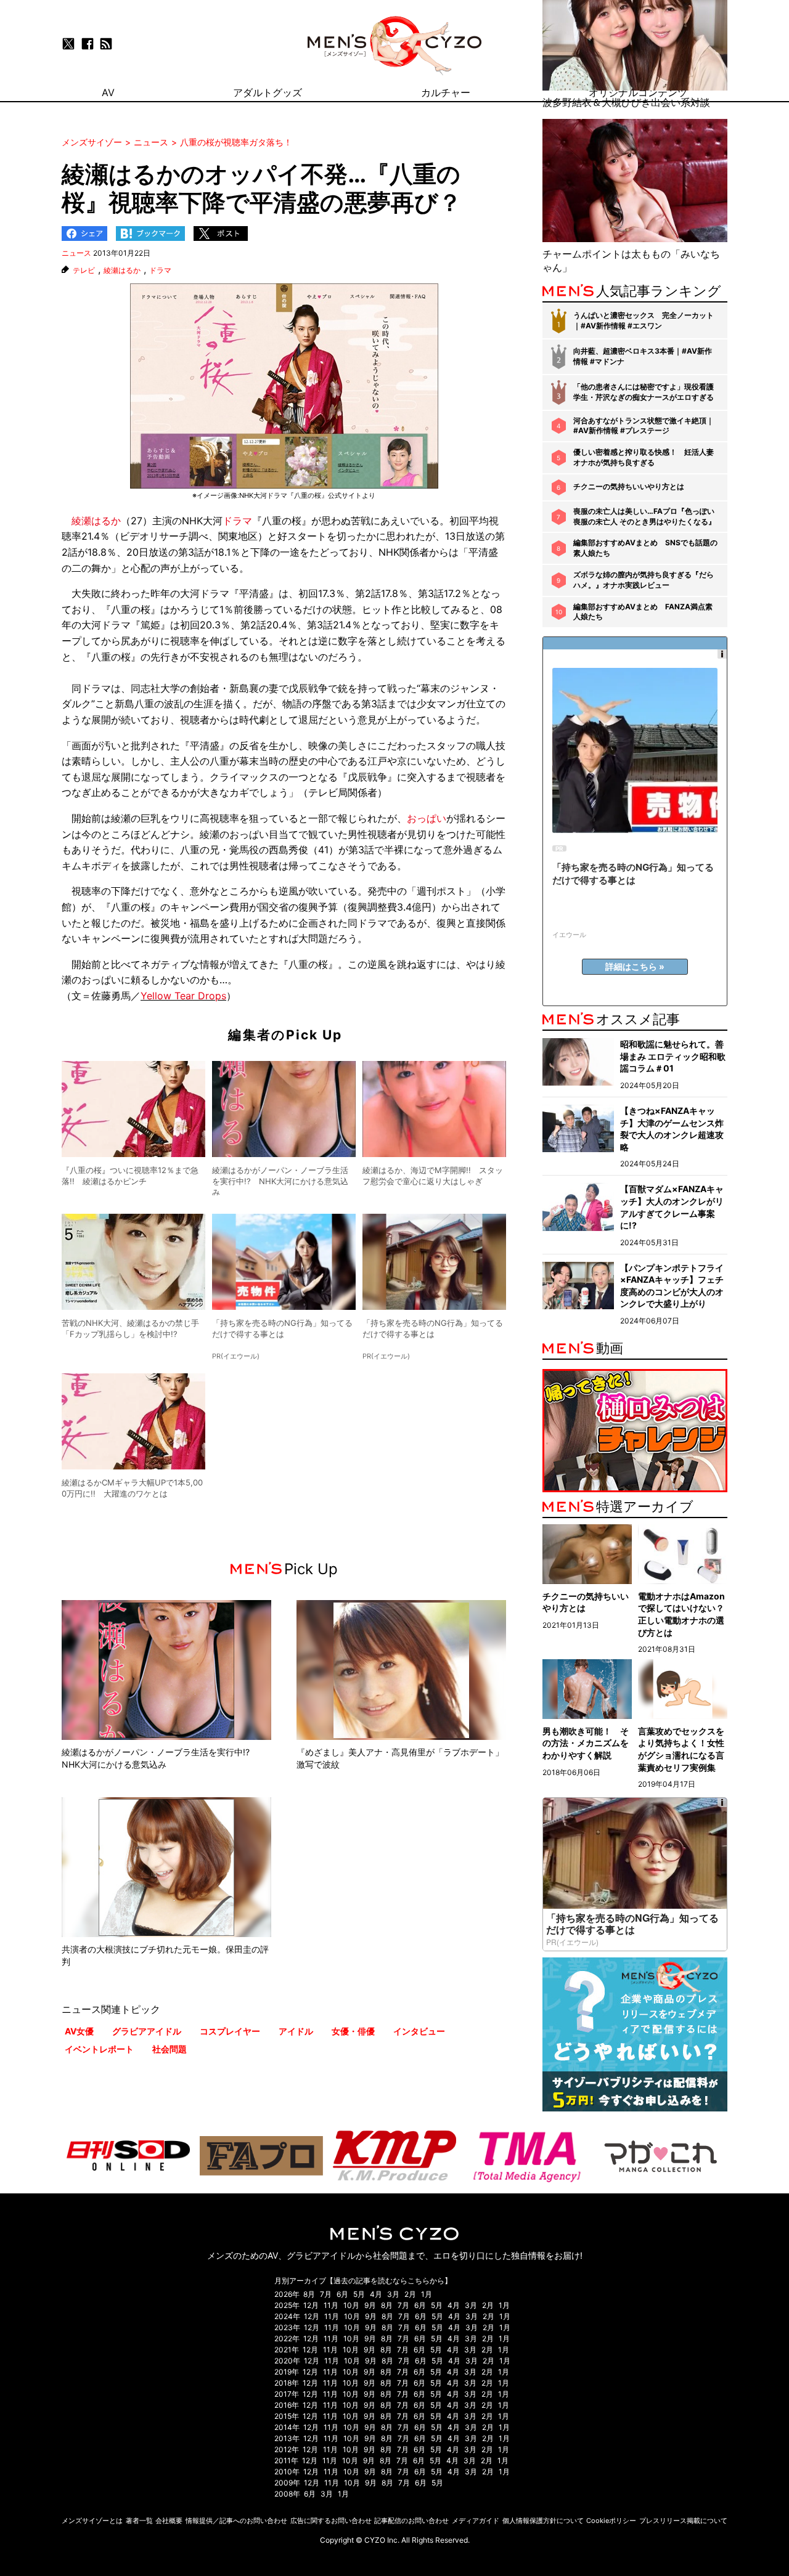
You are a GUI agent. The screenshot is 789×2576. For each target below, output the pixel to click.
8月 (309, 2294)
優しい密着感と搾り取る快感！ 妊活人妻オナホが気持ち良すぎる (644, 457)
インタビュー (419, 2031)
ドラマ (160, 270)
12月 (311, 2305)
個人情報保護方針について (543, 2521)
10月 (351, 2305)
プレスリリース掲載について (683, 2521)
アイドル (296, 2031)
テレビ (84, 270)
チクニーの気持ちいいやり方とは (629, 486)
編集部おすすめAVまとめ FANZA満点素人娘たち (643, 612)
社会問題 (170, 2049)
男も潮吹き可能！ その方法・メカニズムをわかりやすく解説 (586, 1743)
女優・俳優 (353, 2031)
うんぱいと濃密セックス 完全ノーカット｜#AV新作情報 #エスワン (644, 320)
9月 (370, 2305)
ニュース (76, 253)
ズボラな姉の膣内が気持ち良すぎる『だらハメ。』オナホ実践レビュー (644, 580)
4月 (376, 2294)
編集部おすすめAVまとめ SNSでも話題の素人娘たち (645, 548)
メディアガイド (476, 2521)
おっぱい (427, 818)
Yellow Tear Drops (183, 996)
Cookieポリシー (611, 2521)
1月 (427, 2294)
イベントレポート (99, 2049)
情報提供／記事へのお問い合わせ (236, 2521)
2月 (410, 2294)
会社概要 (169, 2521)
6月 (342, 2294)
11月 (331, 2305)
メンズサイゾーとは (92, 2521)
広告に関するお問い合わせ (331, 2521)
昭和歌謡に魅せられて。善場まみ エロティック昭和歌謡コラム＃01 (673, 1056)
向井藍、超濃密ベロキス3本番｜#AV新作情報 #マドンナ (643, 356)
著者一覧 (139, 2521)
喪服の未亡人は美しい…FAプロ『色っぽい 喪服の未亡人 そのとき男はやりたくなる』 (644, 516)
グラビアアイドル (147, 2031)
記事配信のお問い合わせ (411, 2521)
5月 (359, 2294)
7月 (326, 2294)
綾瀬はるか (122, 270)
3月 (393, 2294)
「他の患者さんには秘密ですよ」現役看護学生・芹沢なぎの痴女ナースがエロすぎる (644, 392)
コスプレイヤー (230, 2031)
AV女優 (79, 2031)
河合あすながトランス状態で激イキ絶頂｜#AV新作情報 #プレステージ (644, 426)
